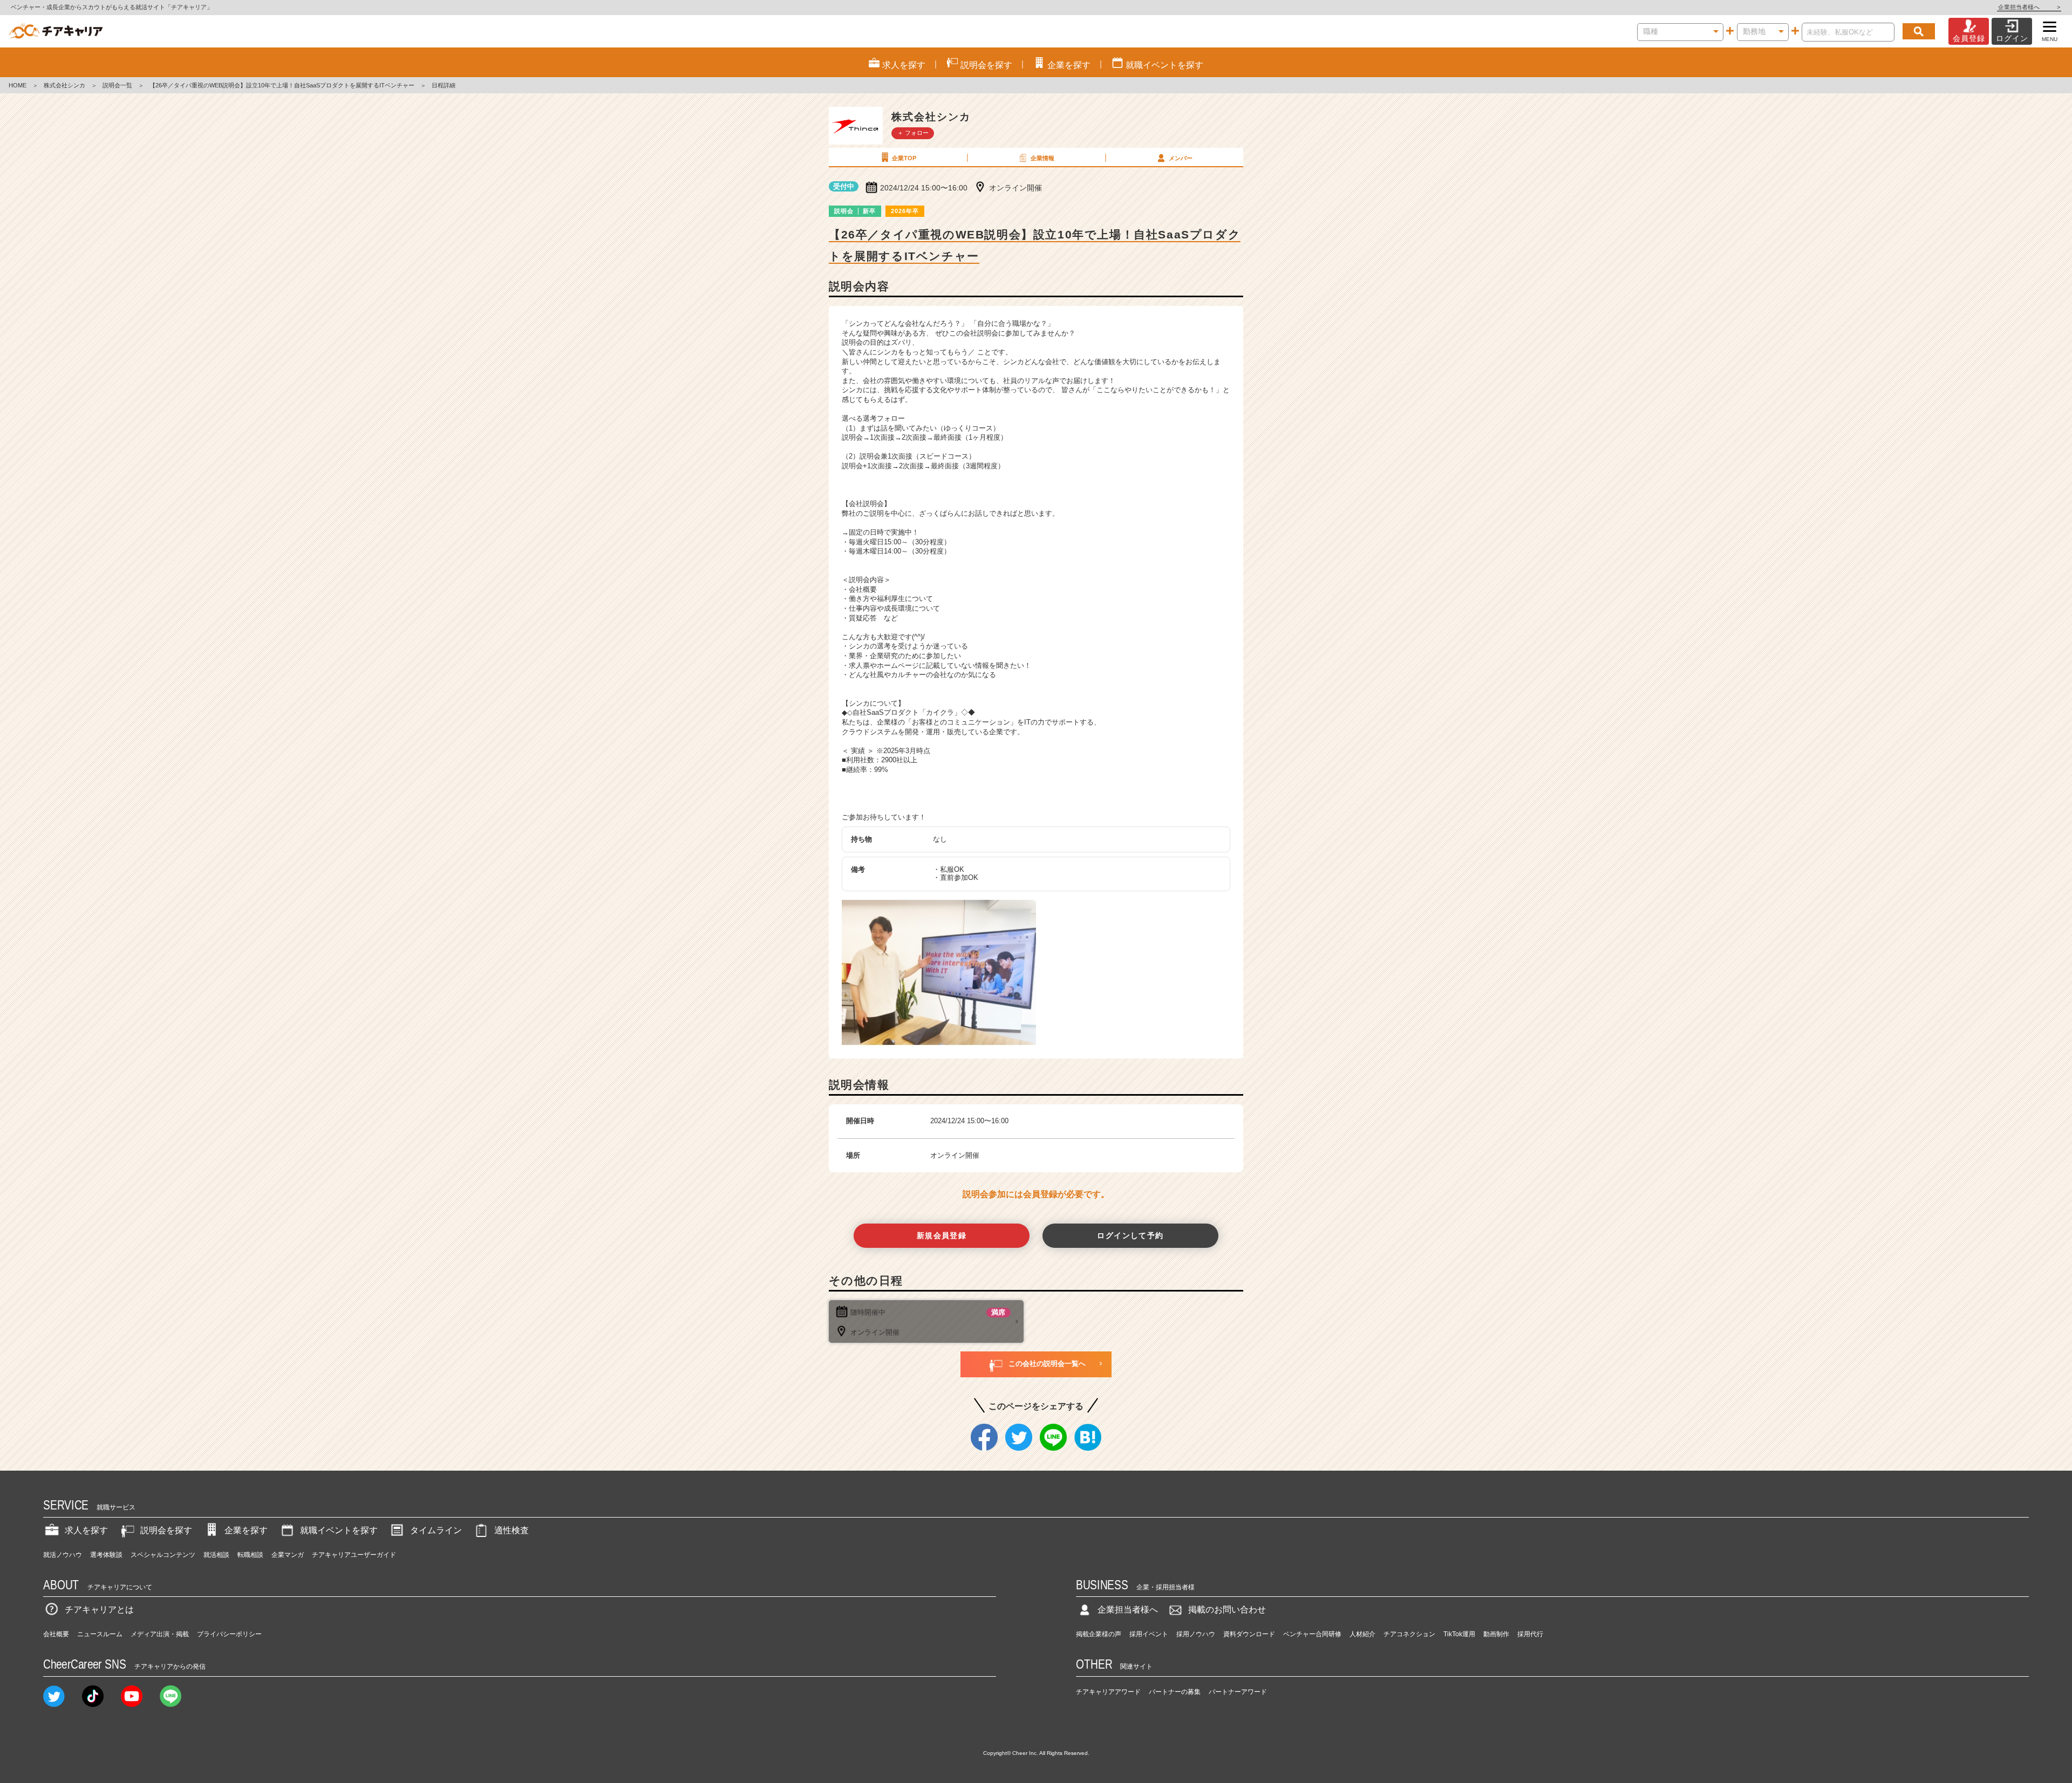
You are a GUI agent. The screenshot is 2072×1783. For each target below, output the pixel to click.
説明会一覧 (117, 85)
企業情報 (1042, 158)
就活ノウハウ (63, 1555)
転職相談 (250, 1555)
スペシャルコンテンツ (163, 1555)
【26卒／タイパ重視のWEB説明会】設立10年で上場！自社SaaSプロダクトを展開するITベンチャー (282, 85)
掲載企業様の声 (1099, 1634)
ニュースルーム (100, 1634)
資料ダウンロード (1249, 1634)
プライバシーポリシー (229, 1634)
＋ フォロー (913, 133)
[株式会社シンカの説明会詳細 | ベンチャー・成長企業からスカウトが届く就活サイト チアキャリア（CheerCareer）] (56, 31)
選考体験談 (106, 1555)
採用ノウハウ (1196, 1634)
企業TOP (904, 158)
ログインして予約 (1130, 1235)
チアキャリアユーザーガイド (354, 1555)
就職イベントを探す (339, 1530)
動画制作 (1496, 1634)
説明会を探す (166, 1530)
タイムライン (436, 1530)
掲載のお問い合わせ (1227, 1610)
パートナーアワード (1238, 1692)
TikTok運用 (1459, 1634)
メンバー (1181, 158)
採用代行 (1530, 1634)
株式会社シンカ (64, 85)
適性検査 (512, 1530)
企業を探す (246, 1530)
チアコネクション (1409, 1634)
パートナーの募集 (1175, 1692)
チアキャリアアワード (1108, 1692)
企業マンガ (288, 1555)
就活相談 (216, 1555)
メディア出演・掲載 (160, 1634)
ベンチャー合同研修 (1312, 1634)
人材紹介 (1362, 1634)
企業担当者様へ (2029, 7)
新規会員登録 (942, 1235)
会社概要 (56, 1634)
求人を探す (86, 1530)
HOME (18, 85)
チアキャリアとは (99, 1610)
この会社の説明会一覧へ (1047, 1364)
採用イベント (1149, 1634)
